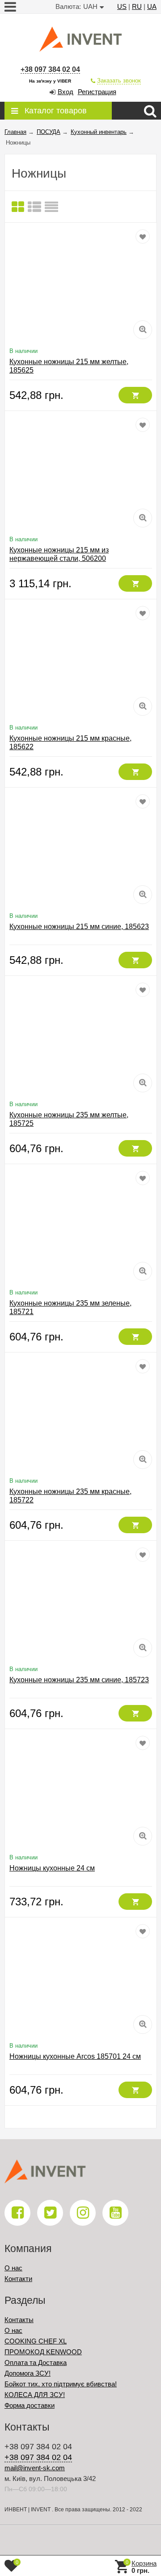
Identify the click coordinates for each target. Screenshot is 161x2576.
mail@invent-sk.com (35, 2468)
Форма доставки (30, 2405)
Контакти (18, 2279)
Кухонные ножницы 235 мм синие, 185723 (79, 1680)
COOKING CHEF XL (36, 2341)
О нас (13, 2268)
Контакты (19, 2320)
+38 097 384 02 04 (50, 69)
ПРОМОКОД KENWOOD (43, 2352)
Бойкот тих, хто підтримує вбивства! (61, 2384)
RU (137, 6)
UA (152, 6)
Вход (66, 92)
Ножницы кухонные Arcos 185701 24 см (75, 2056)
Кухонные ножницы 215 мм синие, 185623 (79, 927)
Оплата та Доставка (36, 2362)
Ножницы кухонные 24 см (52, 1868)
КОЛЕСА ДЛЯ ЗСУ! (35, 2395)
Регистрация (97, 92)
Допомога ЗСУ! (28, 2373)
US (122, 6)
